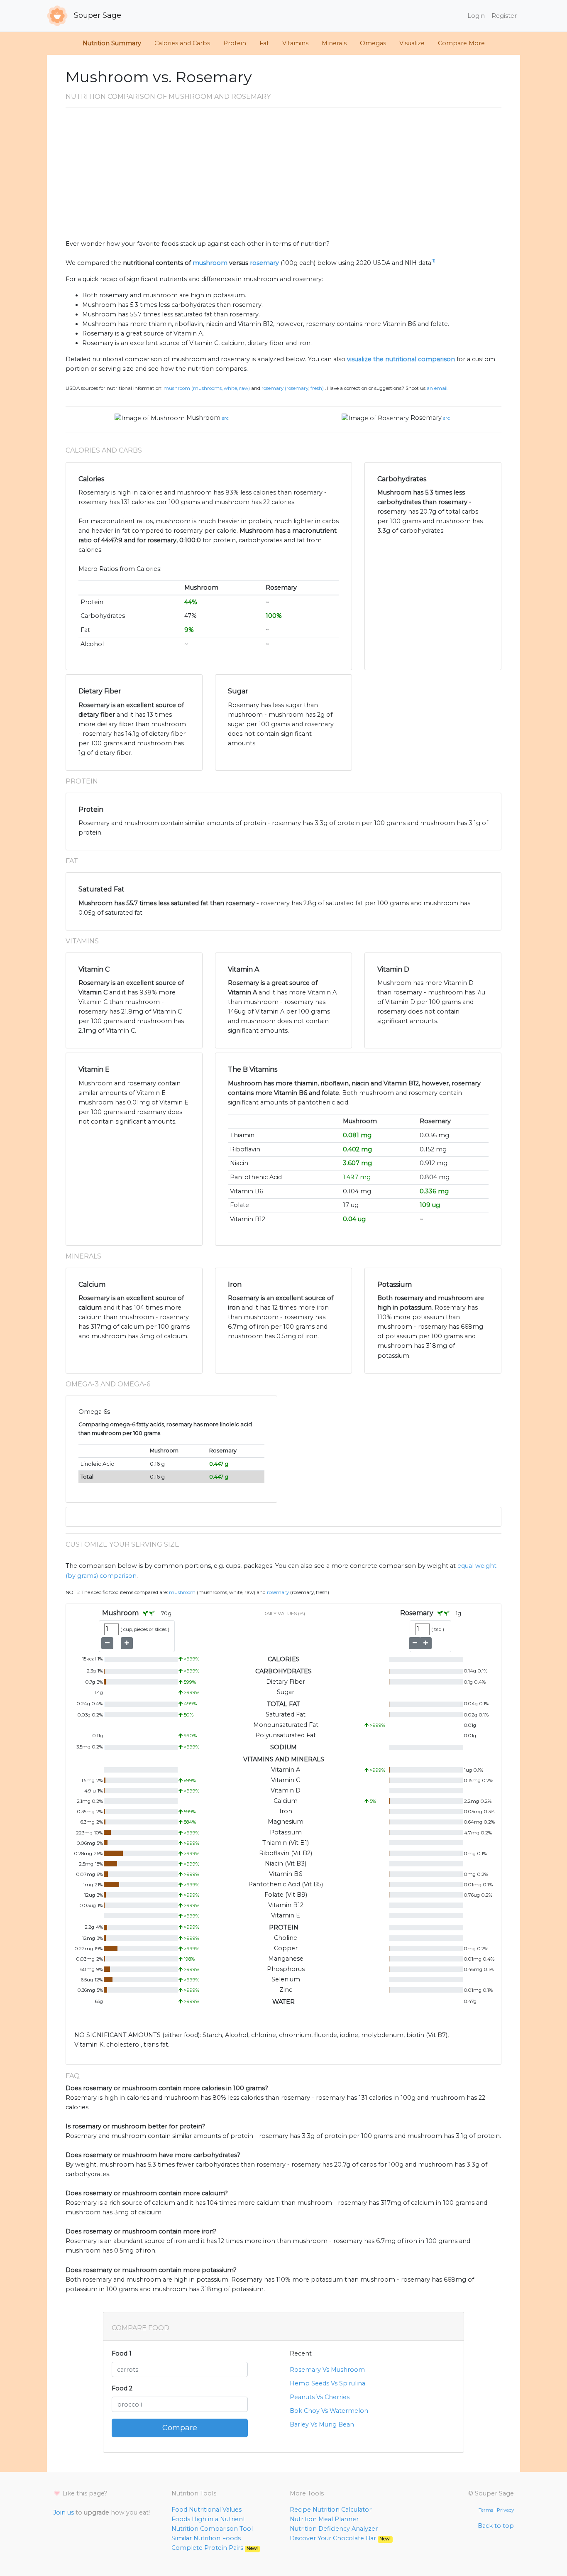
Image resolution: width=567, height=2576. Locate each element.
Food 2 (122, 2388)
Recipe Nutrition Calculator (331, 2510)
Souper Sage (97, 15)
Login (476, 16)
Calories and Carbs (182, 43)
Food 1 (122, 2353)
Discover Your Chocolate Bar (340, 2538)
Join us (64, 2512)
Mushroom (203, 418)
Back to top (496, 2526)
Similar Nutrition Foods (206, 2538)
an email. (437, 388)
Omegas (373, 43)
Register (504, 16)
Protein (235, 43)
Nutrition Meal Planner (324, 2519)
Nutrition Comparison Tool (212, 2529)
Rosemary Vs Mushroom (327, 2370)
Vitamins (295, 43)
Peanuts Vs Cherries (320, 2397)
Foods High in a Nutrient (208, 2519)
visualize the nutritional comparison (401, 359)
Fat (264, 43)
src (225, 418)
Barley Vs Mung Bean (322, 2424)
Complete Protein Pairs (215, 2548)
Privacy (505, 2510)
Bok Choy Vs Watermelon (329, 2411)
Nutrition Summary (112, 43)
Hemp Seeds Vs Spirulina (327, 2383)
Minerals (334, 43)
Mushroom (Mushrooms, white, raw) (207, 388)
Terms (486, 2510)
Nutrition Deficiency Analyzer (334, 2529)
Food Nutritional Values (207, 2510)
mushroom (210, 263)
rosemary (264, 263)
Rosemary (426, 418)
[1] (433, 261)
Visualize (412, 43)
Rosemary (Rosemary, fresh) (293, 388)
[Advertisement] (283, 177)
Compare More (461, 43)
